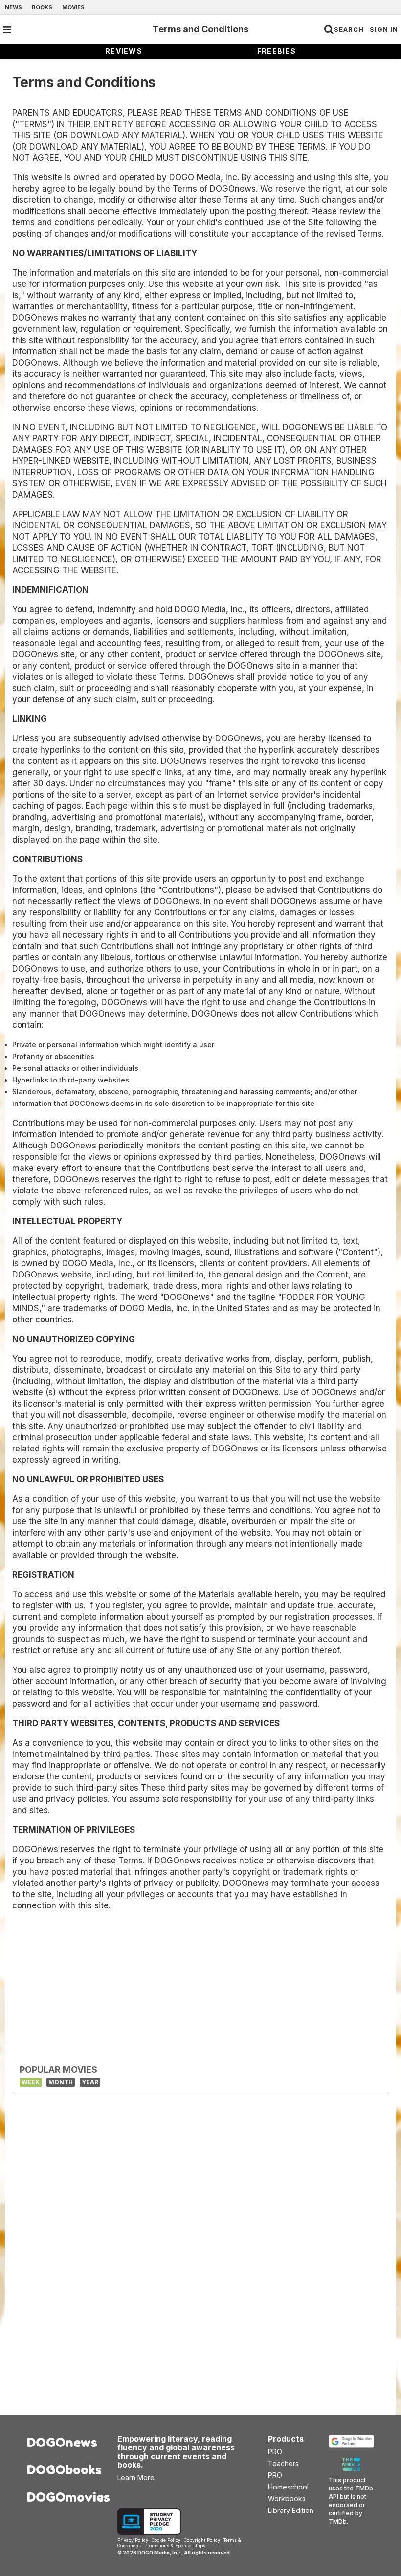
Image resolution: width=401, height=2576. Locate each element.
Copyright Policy (202, 2540)
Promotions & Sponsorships (175, 2545)
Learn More (136, 2478)
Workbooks (287, 2499)
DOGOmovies (65, 2497)
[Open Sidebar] (7, 30)
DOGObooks (64, 2470)
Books (42, 7)
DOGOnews (62, 2442)
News (13, 7)
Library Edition (291, 2510)
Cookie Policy (166, 2540)
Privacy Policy (133, 2540)
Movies (73, 7)
